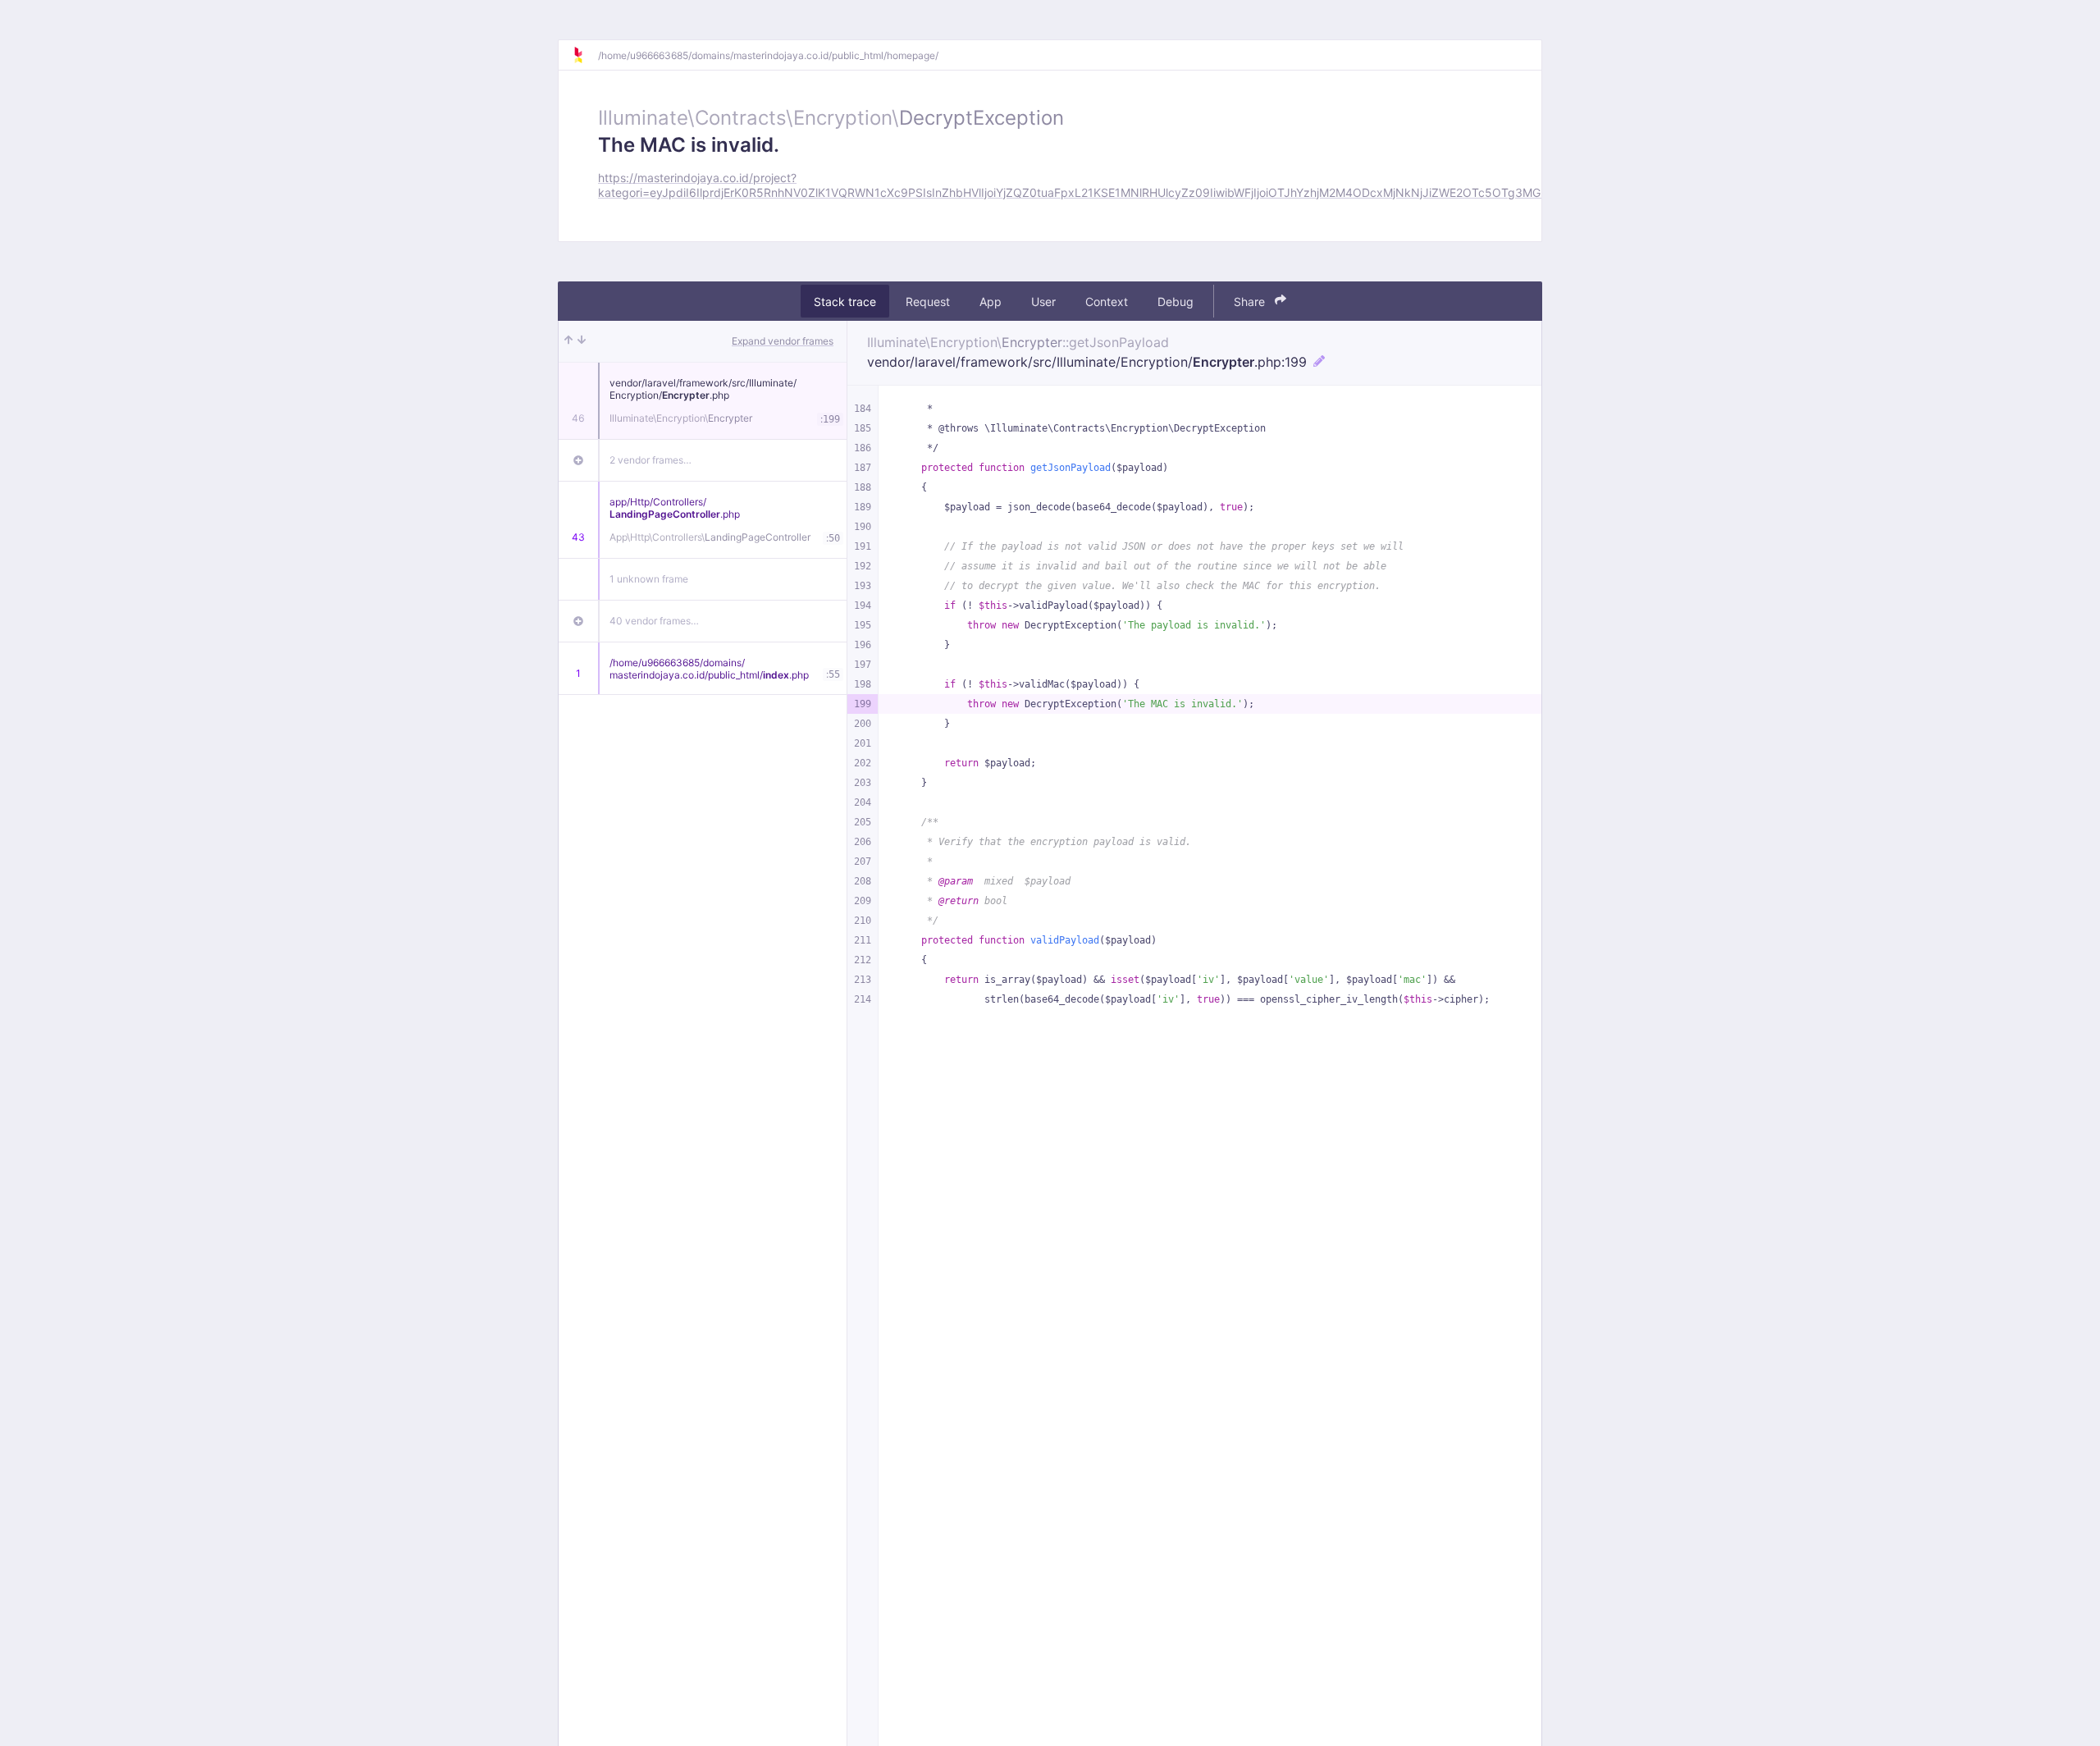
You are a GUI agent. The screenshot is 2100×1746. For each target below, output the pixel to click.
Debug (1176, 301)
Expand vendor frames (783, 341)
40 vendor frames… (654, 621)
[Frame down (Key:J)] (582, 341)
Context (1107, 301)
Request (928, 301)
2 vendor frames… (651, 460)
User (1043, 301)
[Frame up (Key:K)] (568, 341)
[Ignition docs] (585, 55)
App (991, 301)
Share (1251, 301)
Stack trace (845, 301)
